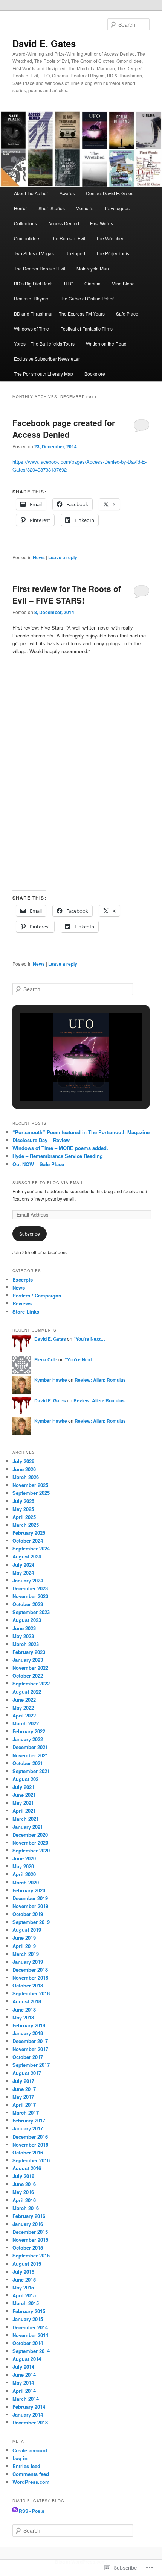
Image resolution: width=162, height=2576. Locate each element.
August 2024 (27, 1556)
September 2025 (31, 1493)
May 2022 (23, 1707)
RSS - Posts (32, 2511)
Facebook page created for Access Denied (64, 429)
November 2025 (30, 1485)
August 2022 (27, 1692)
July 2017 (23, 2081)
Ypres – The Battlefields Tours (44, 344)
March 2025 (26, 1525)
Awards (67, 193)
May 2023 (23, 1636)
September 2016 (31, 2160)
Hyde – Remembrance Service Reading (58, 1156)
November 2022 (30, 1668)
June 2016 (24, 2184)
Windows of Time (31, 328)
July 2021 (23, 1787)
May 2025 (23, 1509)
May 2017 (23, 2097)
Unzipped (75, 253)
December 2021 (30, 1747)
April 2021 (24, 1811)
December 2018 (30, 1970)
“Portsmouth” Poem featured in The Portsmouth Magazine (81, 1132)
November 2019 (30, 1906)
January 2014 (28, 2414)
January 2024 (28, 1580)
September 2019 (31, 1922)
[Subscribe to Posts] (15, 2511)
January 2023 (28, 1660)
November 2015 (30, 2240)
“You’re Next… (89, 1339)
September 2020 (31, 1850)
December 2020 (30, 1835)
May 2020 (23, 1866)
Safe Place (127, 313)
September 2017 (31, 2065)
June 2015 (24, 2279)
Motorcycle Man (93, 268)
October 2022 (28, 1676)
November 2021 (30, 1755)
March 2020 (26, 1882)
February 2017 (29, 2120)
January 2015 (28, 2319)
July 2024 (23, 1565)
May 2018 (23, 2017)
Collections (25, 223)
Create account (30, 2450)
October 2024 (28, 1541)
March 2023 (26, 1644)
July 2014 (23, 2367)
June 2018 (24, 2009)
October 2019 (28, 1914)
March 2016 (26, 2208)
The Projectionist (113, 253)
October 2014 (28, 2343)
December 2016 (30, 2137)
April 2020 (24, 1874)
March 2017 (26, 2113)
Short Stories (52, 208)
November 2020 (30, 1842)
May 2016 (23, 2192)
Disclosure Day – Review (41, 1140)
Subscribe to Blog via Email (48, 1183)
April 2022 (24, 1715)
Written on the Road (106, 344)
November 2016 (30, 2144)
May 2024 (23, 1572)
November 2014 (30, 2335)
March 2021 (26, 1819)
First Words (102, 223)
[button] (64, 1081)
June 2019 (24, 1938)
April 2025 (24, 1517)
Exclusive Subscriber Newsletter (47, 359)
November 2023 (30, 1596)
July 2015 (23, 2272)
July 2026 (23, 1461)
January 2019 (28, 1962)
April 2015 (24, 2295)
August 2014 (27, 2359)
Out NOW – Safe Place (38, 1164)
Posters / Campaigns (37, 1295)
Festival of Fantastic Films (86, 328)
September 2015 (31, 2255)
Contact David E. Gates (110, 193)
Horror (21, 208)
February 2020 (29, 1890)
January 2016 (28, 2224)
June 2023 (24, 1628)
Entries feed (26, 2466)
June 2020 (24, 1858)
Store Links (26, 1312)
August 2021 (27, 1779)
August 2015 (27, 2264)
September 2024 (31, 1548)
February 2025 (29, 1533)
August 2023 (27, 1620)
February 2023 (29, 1652)
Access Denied (64, 223)
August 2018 (27, 2001)
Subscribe (30, 1234)
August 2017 (27, 2073)
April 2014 (24, 2391)
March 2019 (26, 1954)
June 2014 (24, 2375)
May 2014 (23, 2383)
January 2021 (28, 1827)
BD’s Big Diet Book (33, 283)
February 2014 (29, 2407)
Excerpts (23, 1280)
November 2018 (30, 1978)
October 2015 (28, 2248)
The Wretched (110, 238)
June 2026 (24, 1469)
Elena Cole (46, 1359)
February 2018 (29, 2025)
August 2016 (27, 2168)
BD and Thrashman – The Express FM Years (59, 313)
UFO (69, 283)
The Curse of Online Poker (87, 298)
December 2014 (30, 2327)
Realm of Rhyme (31, 298)
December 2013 (30, 2422)
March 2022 (26, 1723)
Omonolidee (27, 238)
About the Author (31, 193)
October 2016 (28, 2152)
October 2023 (28, 1604)
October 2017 (28, 2057)
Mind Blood (123, 283)
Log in (20, 2458)
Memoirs (85, 208)
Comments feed (31, 2474)
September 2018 (31, 1993)
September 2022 (31, 1683)
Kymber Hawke (51, 1380)
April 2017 (24, 2105)
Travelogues (117, 208)
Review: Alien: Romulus (100, 1380)
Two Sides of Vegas (34, 253)
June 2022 (24, 1700)
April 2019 (24, 1946)
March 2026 (26, 1477)
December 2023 (30, 1588)
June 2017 (24, 2089)
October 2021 (28, 1763)
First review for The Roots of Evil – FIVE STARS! (67, 595)
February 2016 (29, 2216)
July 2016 (23, 2176)
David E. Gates (44, 43)
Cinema (92, 283)
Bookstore (95, 374)
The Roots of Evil (68, 238)
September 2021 (31, 1771)
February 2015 (29, 2311)
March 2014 (26, 2399)
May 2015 (23, 2287)
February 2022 (29, 1731)
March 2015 (26, 2303)
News (39, 557)
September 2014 (31, 2351)
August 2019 (27, 1930)
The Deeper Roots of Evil (40, 268)
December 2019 (30, 1898)
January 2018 (28, 2033)
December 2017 (30, 2041)
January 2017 (28, 2128)
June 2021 (24, 1795)
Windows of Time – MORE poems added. (60, 1148)
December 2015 (30, 2232)
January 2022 (28, 1739)
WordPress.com (31, 2482)
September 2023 (31, 1612)
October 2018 (28, 1985)
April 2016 (24, 2200)
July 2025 (23, 1501)
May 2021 (23, 1803)
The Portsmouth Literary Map (44, 374)
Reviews (22, 1303)
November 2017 (30, 2049)
